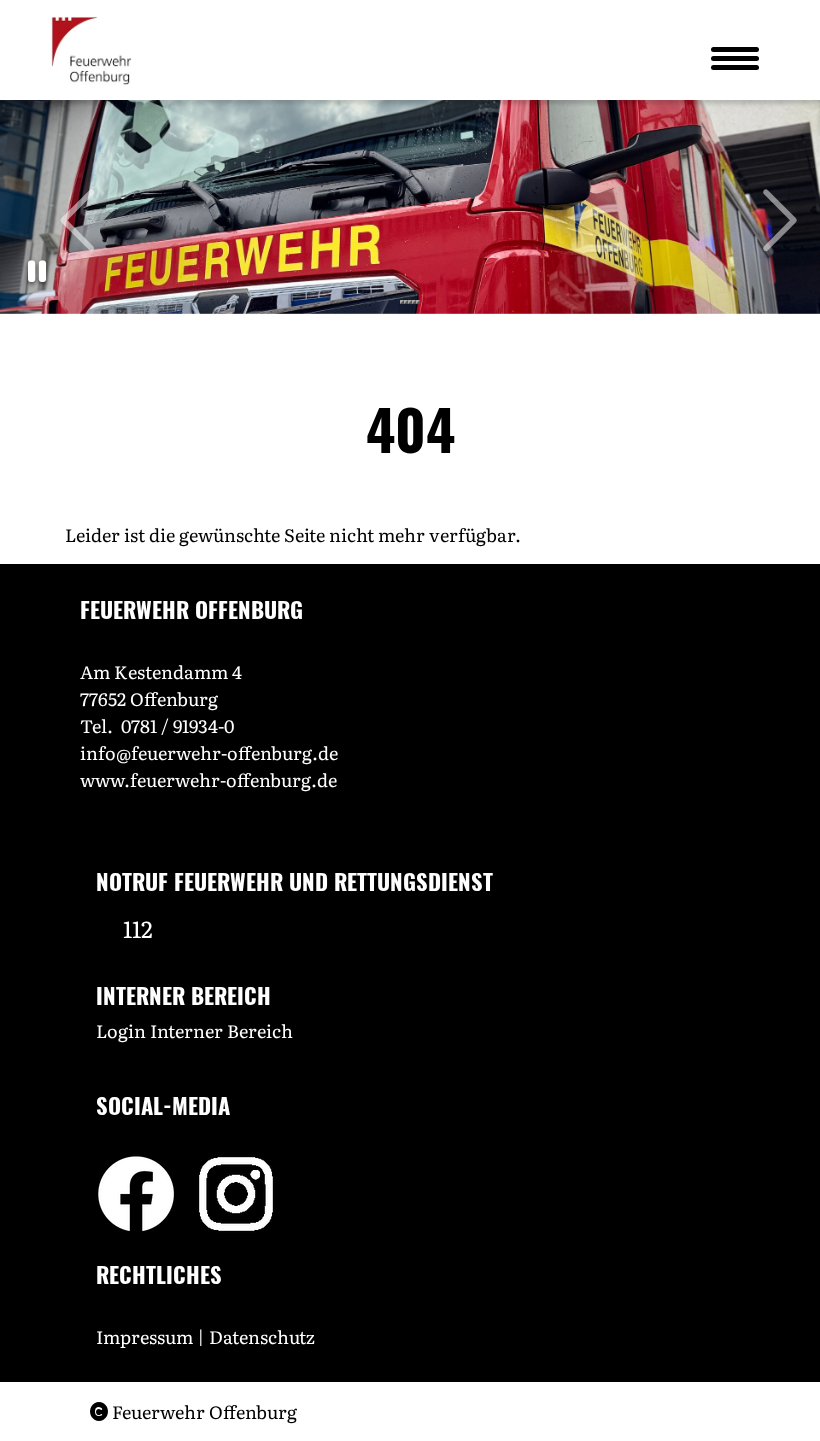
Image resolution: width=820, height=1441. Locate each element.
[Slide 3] (410, 302)
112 (138, 928)
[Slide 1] (402, 302)
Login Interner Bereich (194, 1030)
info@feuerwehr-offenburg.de (209, 752)
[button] (37, 271)
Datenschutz (264, 1336)
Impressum (144, 1336)
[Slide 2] (406, 302)
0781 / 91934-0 (177, 725)
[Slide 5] (418, 302)
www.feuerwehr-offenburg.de (208, 779)
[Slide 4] (414, 302)
